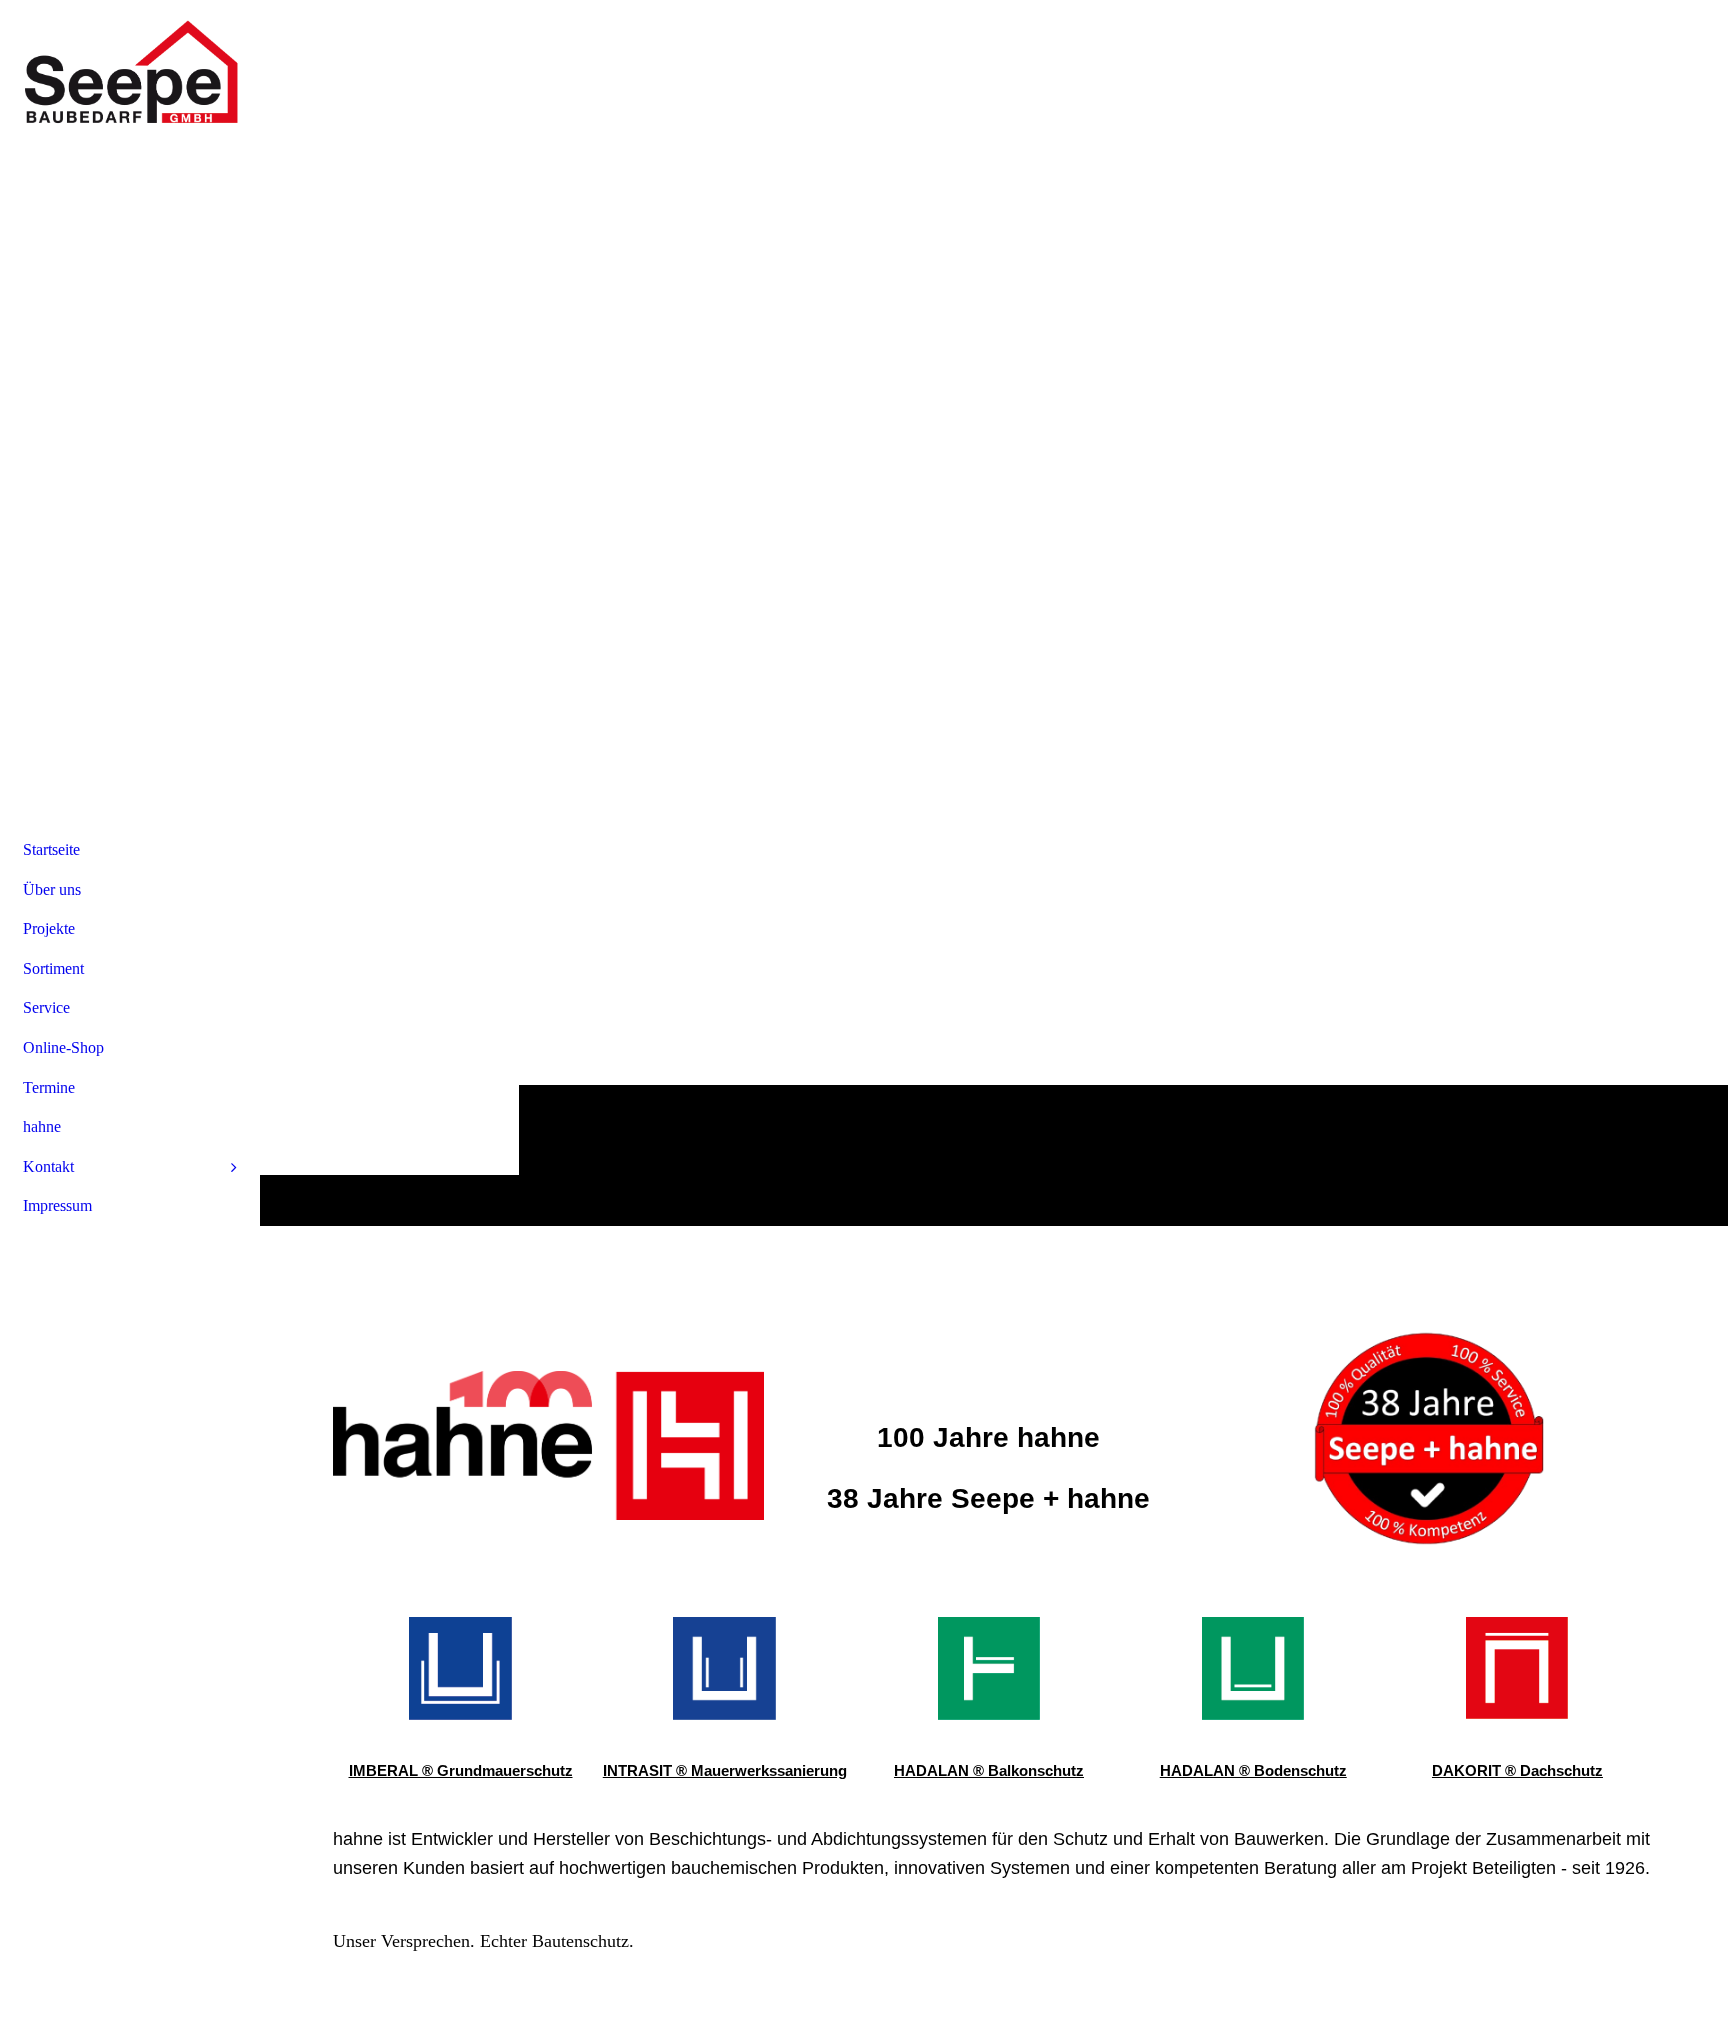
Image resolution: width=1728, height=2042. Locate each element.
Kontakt (48, 1166)
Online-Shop (63, 1047)
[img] (130, 75)
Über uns (52, 889)
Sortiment (53, 968)
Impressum (57, 1205)
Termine (49, 1087)
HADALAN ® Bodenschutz (1253, 1770)
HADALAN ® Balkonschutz (989, 1770)
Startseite (51, 849)
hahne (42, 1126)
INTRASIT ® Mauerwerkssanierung (725, 1770)
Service (46, 1007)
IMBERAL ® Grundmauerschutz (461, 1770)
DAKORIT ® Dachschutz (1517, 1770)
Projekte (49, 928)
